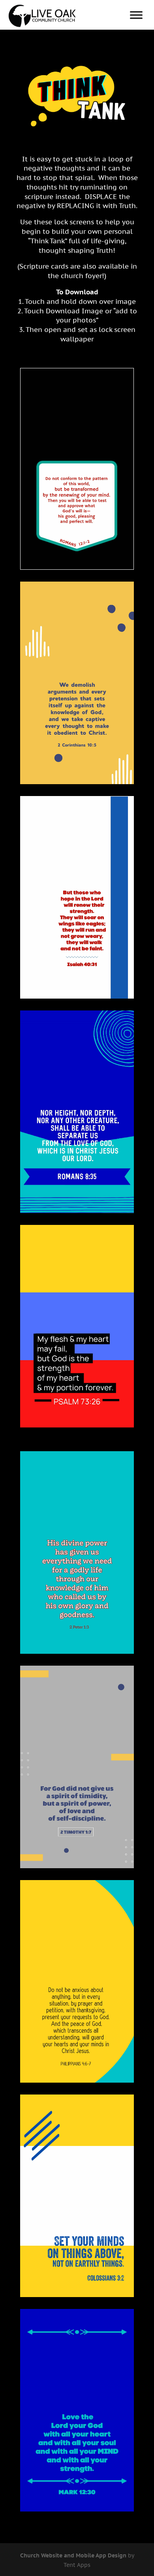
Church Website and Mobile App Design (73, 2555)
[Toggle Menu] (136, 15)
